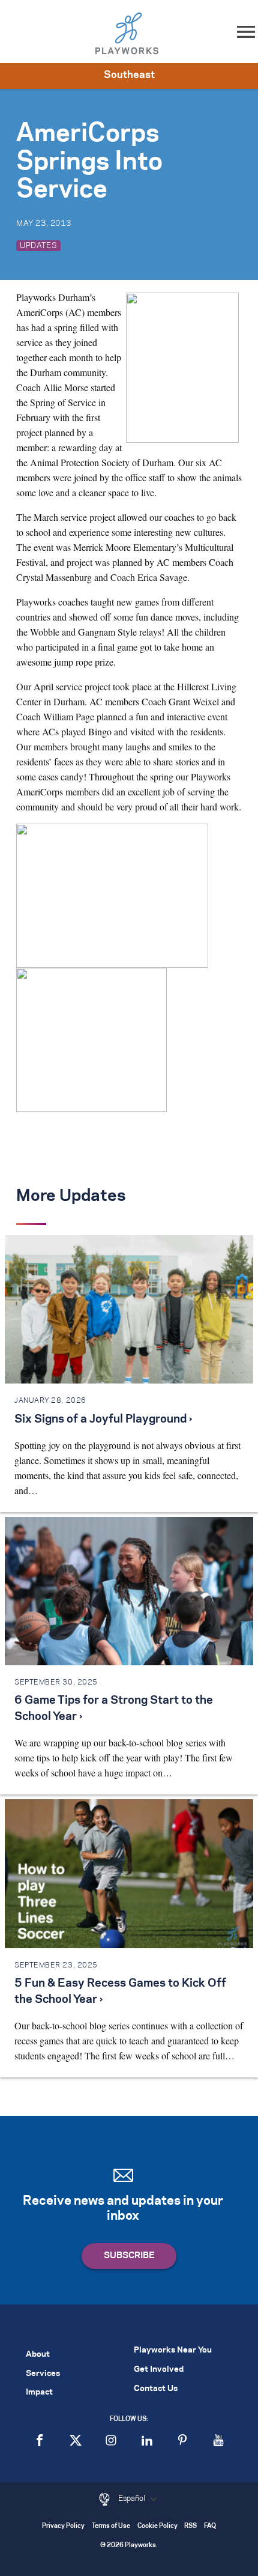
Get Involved (159, 2370)
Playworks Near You (173, 2350)
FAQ (210, 2526)
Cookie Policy (157, 2526)
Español (133, 2499)
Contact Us (156, 2389)
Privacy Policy (63, 2526)
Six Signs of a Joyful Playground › (103, 1420)
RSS (190, 2526)
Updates (38, 246)
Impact (39, 2392)
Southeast (129, 75)
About (38, 2355)
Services (43, 2374)
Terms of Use (111, 2526)
